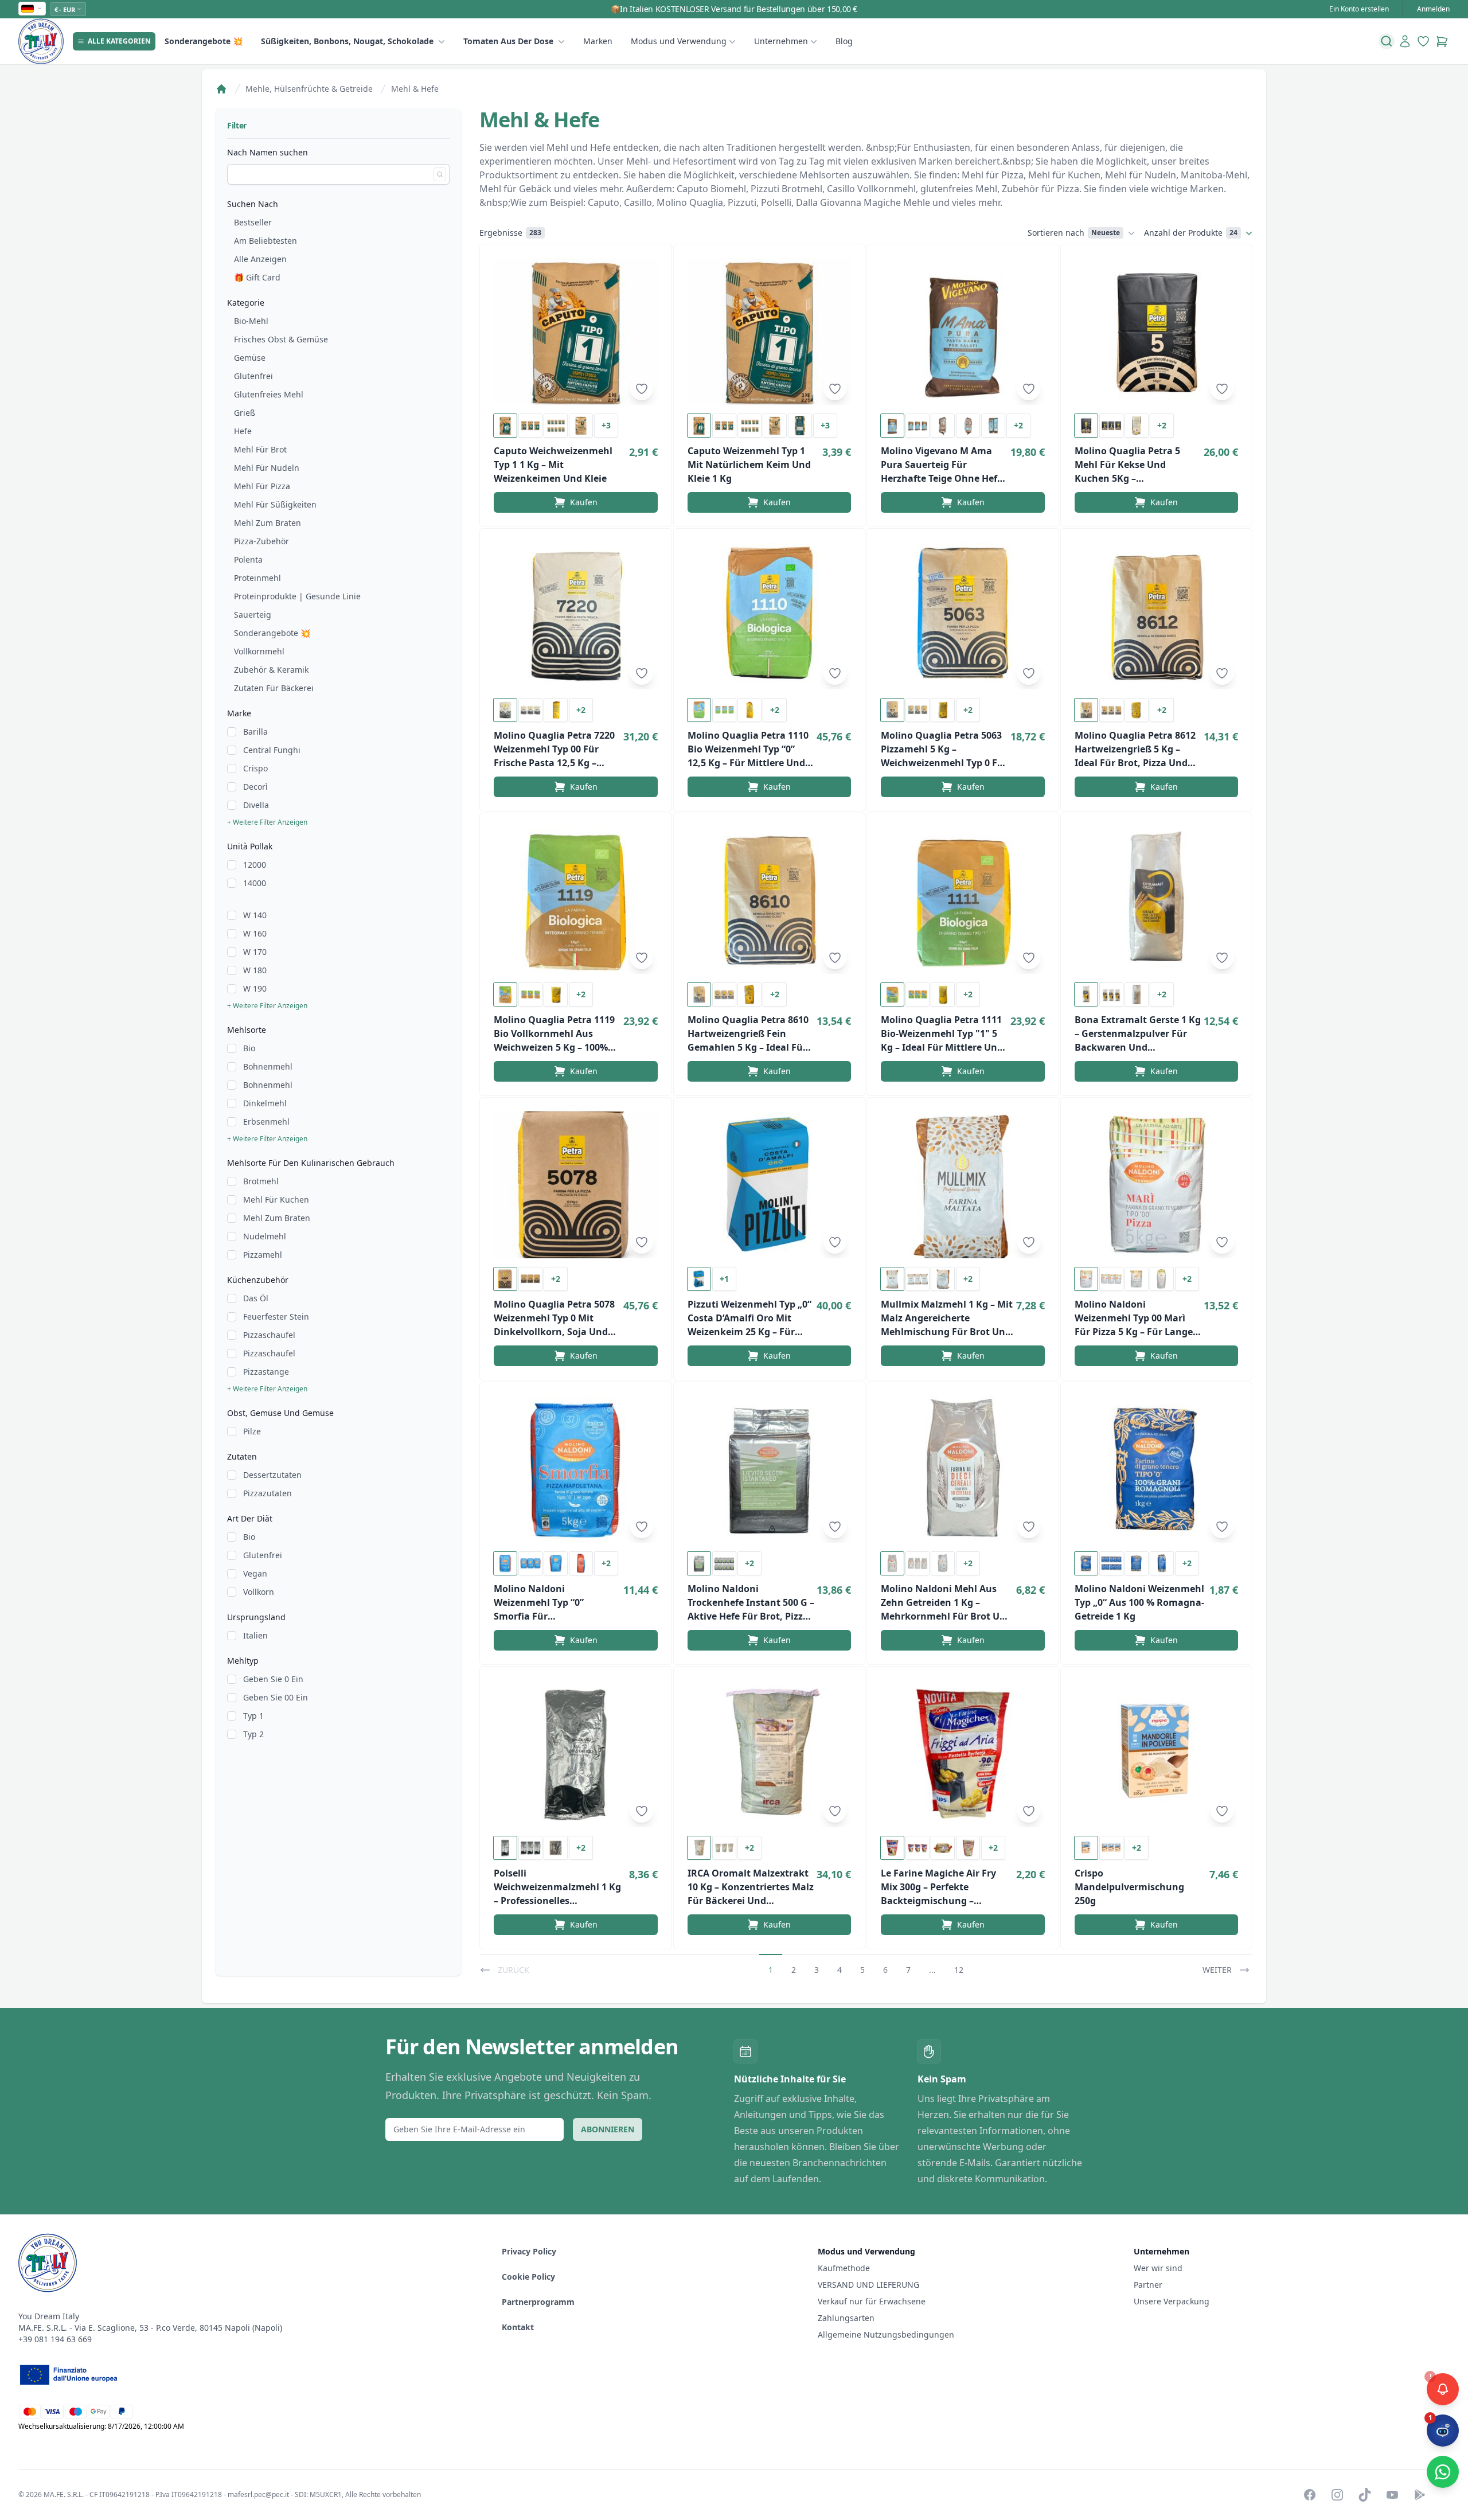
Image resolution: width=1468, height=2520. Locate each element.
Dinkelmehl (265, 1103)
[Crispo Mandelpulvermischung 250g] (1157, 1754)
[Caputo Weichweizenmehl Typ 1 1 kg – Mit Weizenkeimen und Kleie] (576, 331)
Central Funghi (272, 750)
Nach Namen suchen (268, 152)
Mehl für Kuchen (276, 1199)
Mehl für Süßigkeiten (275, 504)
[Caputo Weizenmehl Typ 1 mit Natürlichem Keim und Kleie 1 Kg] (770, 331)
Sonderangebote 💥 (272, 633)
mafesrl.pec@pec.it (258, 2494)
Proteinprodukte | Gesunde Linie (297, 596)
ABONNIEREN (608, 2129)
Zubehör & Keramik (271, 670)
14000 (255, 883)
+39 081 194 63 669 (55, 2339)
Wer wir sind (1158, 2268)
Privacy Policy (529, 2251)
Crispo (255, 768)
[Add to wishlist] (642, 389)
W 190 (255, 988)
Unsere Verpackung (1172, 2301)
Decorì (255, 787)
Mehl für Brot (260, 449)
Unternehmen (781, 41)
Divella (256, 805)
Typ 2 (253, 1734)
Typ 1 (253, 1716)
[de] (32, 9)
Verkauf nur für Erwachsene (872, 2301)
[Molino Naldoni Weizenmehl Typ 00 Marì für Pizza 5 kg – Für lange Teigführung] (1157, 1185)
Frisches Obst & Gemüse (281, 339)
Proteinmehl (257, 578)
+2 (1018, 425)
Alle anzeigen (260, 259)
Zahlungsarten (846, 2318)
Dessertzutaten (272, 1475)
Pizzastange (266, 1372)
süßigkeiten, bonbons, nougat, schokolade (347, 41)
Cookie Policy (528, 2277)
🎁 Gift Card (257, 277)
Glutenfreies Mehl (269, 394)
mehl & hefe (415, 89)
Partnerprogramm (538, 2302)
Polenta (248, 559)
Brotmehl (261, 1181)
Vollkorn (259, 1592)
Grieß (245, 413)
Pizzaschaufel (269, 1335)
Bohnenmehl (268, 1066)
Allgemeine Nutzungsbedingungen (886, 2334)
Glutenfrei (253, 376)
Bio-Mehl (251, 321)
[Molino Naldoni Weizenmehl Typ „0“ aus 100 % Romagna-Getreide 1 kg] (1157, 1469)
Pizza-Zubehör (261, 541)
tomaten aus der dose (508, 41)
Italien (255, 1635)
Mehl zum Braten (268, 523)
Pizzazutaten (268, 1493)
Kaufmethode (844, 2268)
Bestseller (253, 222)
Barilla (255, 732)
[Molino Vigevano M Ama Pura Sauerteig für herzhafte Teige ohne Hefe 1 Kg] (963, 331)
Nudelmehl (265, 1236)
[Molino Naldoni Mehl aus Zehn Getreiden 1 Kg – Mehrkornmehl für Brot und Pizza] (963, 1469)
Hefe (243, 431)
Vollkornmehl (259, 651)
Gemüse (250, 358)
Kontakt (518, 2327)
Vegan (255, 1573)
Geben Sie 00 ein (276, 1697)
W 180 (255, 970)
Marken (598, 41)
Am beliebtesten (266, 241)
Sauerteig (253, 615)
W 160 (255, 933)
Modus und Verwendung (679, 41)
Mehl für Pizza (262, 486)
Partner (1148, 2285)
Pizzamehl (263, 1255)
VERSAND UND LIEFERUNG (870, 2285)
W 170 (255, 952)
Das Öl (256, 1298)
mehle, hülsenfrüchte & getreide (309, 89)
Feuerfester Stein (276, 1316)
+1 (724, 1279)
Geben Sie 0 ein (273, 1679)
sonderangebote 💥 (204, 41)
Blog (844, 41)
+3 (606, 425)
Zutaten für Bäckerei (274, 688)
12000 (255, 865)
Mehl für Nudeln (267, 468)
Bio (249, 1048)
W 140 (255, 915)
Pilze (252, 1431)
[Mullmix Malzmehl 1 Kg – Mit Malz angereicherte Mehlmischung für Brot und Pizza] (963, 1185)
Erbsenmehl (266, 1121)
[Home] (221, 89)
